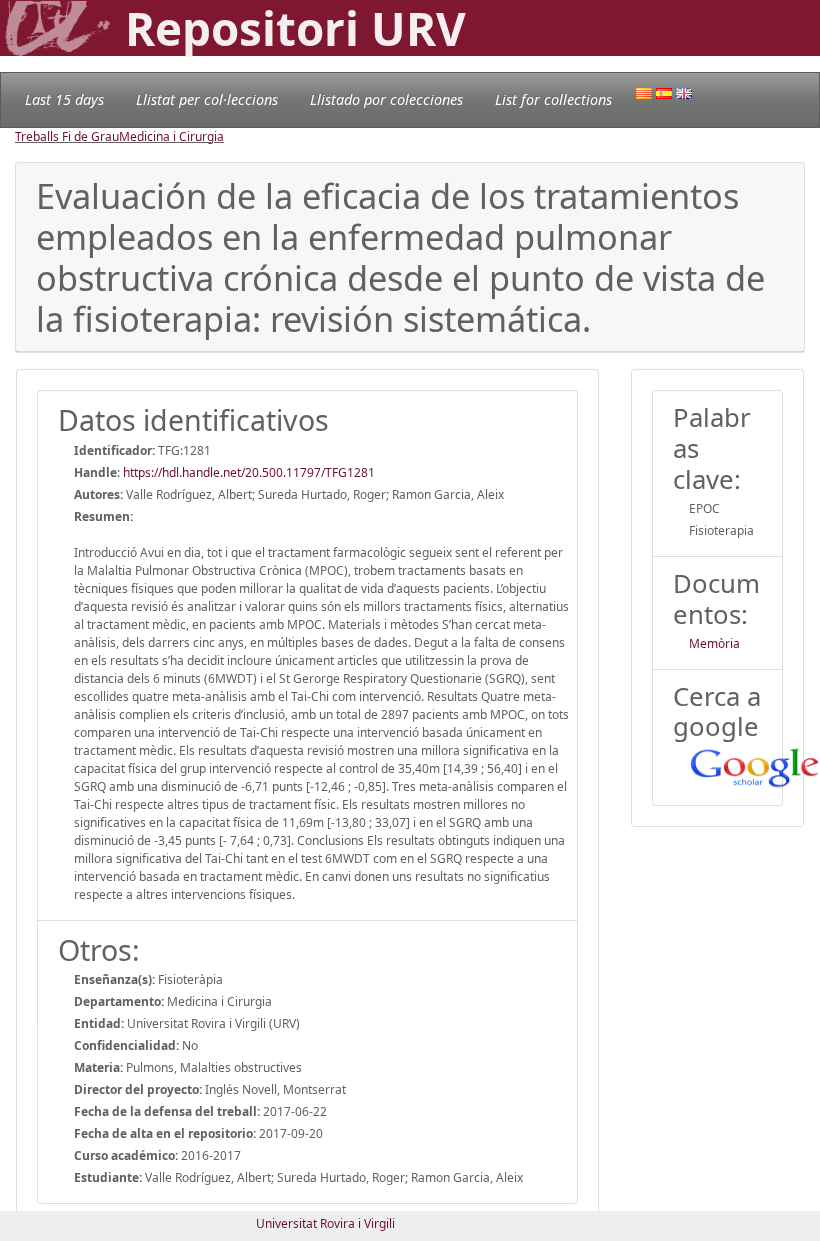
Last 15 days (64, 99)
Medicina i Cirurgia (171, 136)
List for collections (553, 99)
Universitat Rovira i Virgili (325, 1223)
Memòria (714, 643)
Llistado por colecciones (386, 99)
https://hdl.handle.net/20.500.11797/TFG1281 (249, 472)
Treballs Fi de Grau (67, 136)
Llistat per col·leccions (207, 99)
